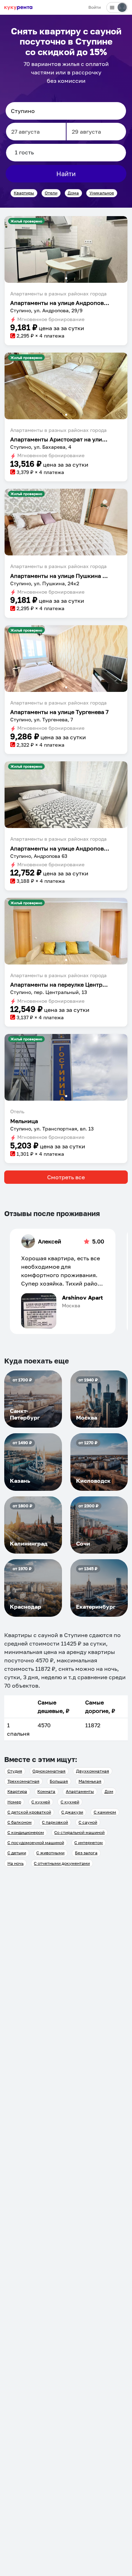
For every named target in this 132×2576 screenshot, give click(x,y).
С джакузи (72, 1812)
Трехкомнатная (23, 1781)
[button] (66, 249)
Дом (109, 1791)
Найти (66, 174)
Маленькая (90, 1781)
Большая (59, 1781)
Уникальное (102, 193)
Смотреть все (66, 1177)
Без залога (86, 1853)
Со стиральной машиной (79, 1832)
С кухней (41, 1802)
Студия (15, 1771)
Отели (51, 193)
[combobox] (66, 111)
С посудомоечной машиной (36, 1843)
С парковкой (55, 1822)
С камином (105, 1812)
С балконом (20, 1822)
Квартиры (24, 193)
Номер (14, 1802)
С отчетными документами (62, 1863)
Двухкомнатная (93, 1771)
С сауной (88, 1822)
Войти (95, 7)
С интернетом (89, 1843)
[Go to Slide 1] (66, 278)
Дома (73, 193)
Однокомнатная (49, 1771)
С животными (50, 1853)
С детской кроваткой (29, 1812)
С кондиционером (26, 1832)
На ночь (15, 1863)
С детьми (17, 1853)
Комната (46, 1791)
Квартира (17, 1791)
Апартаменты (80, 1791)
